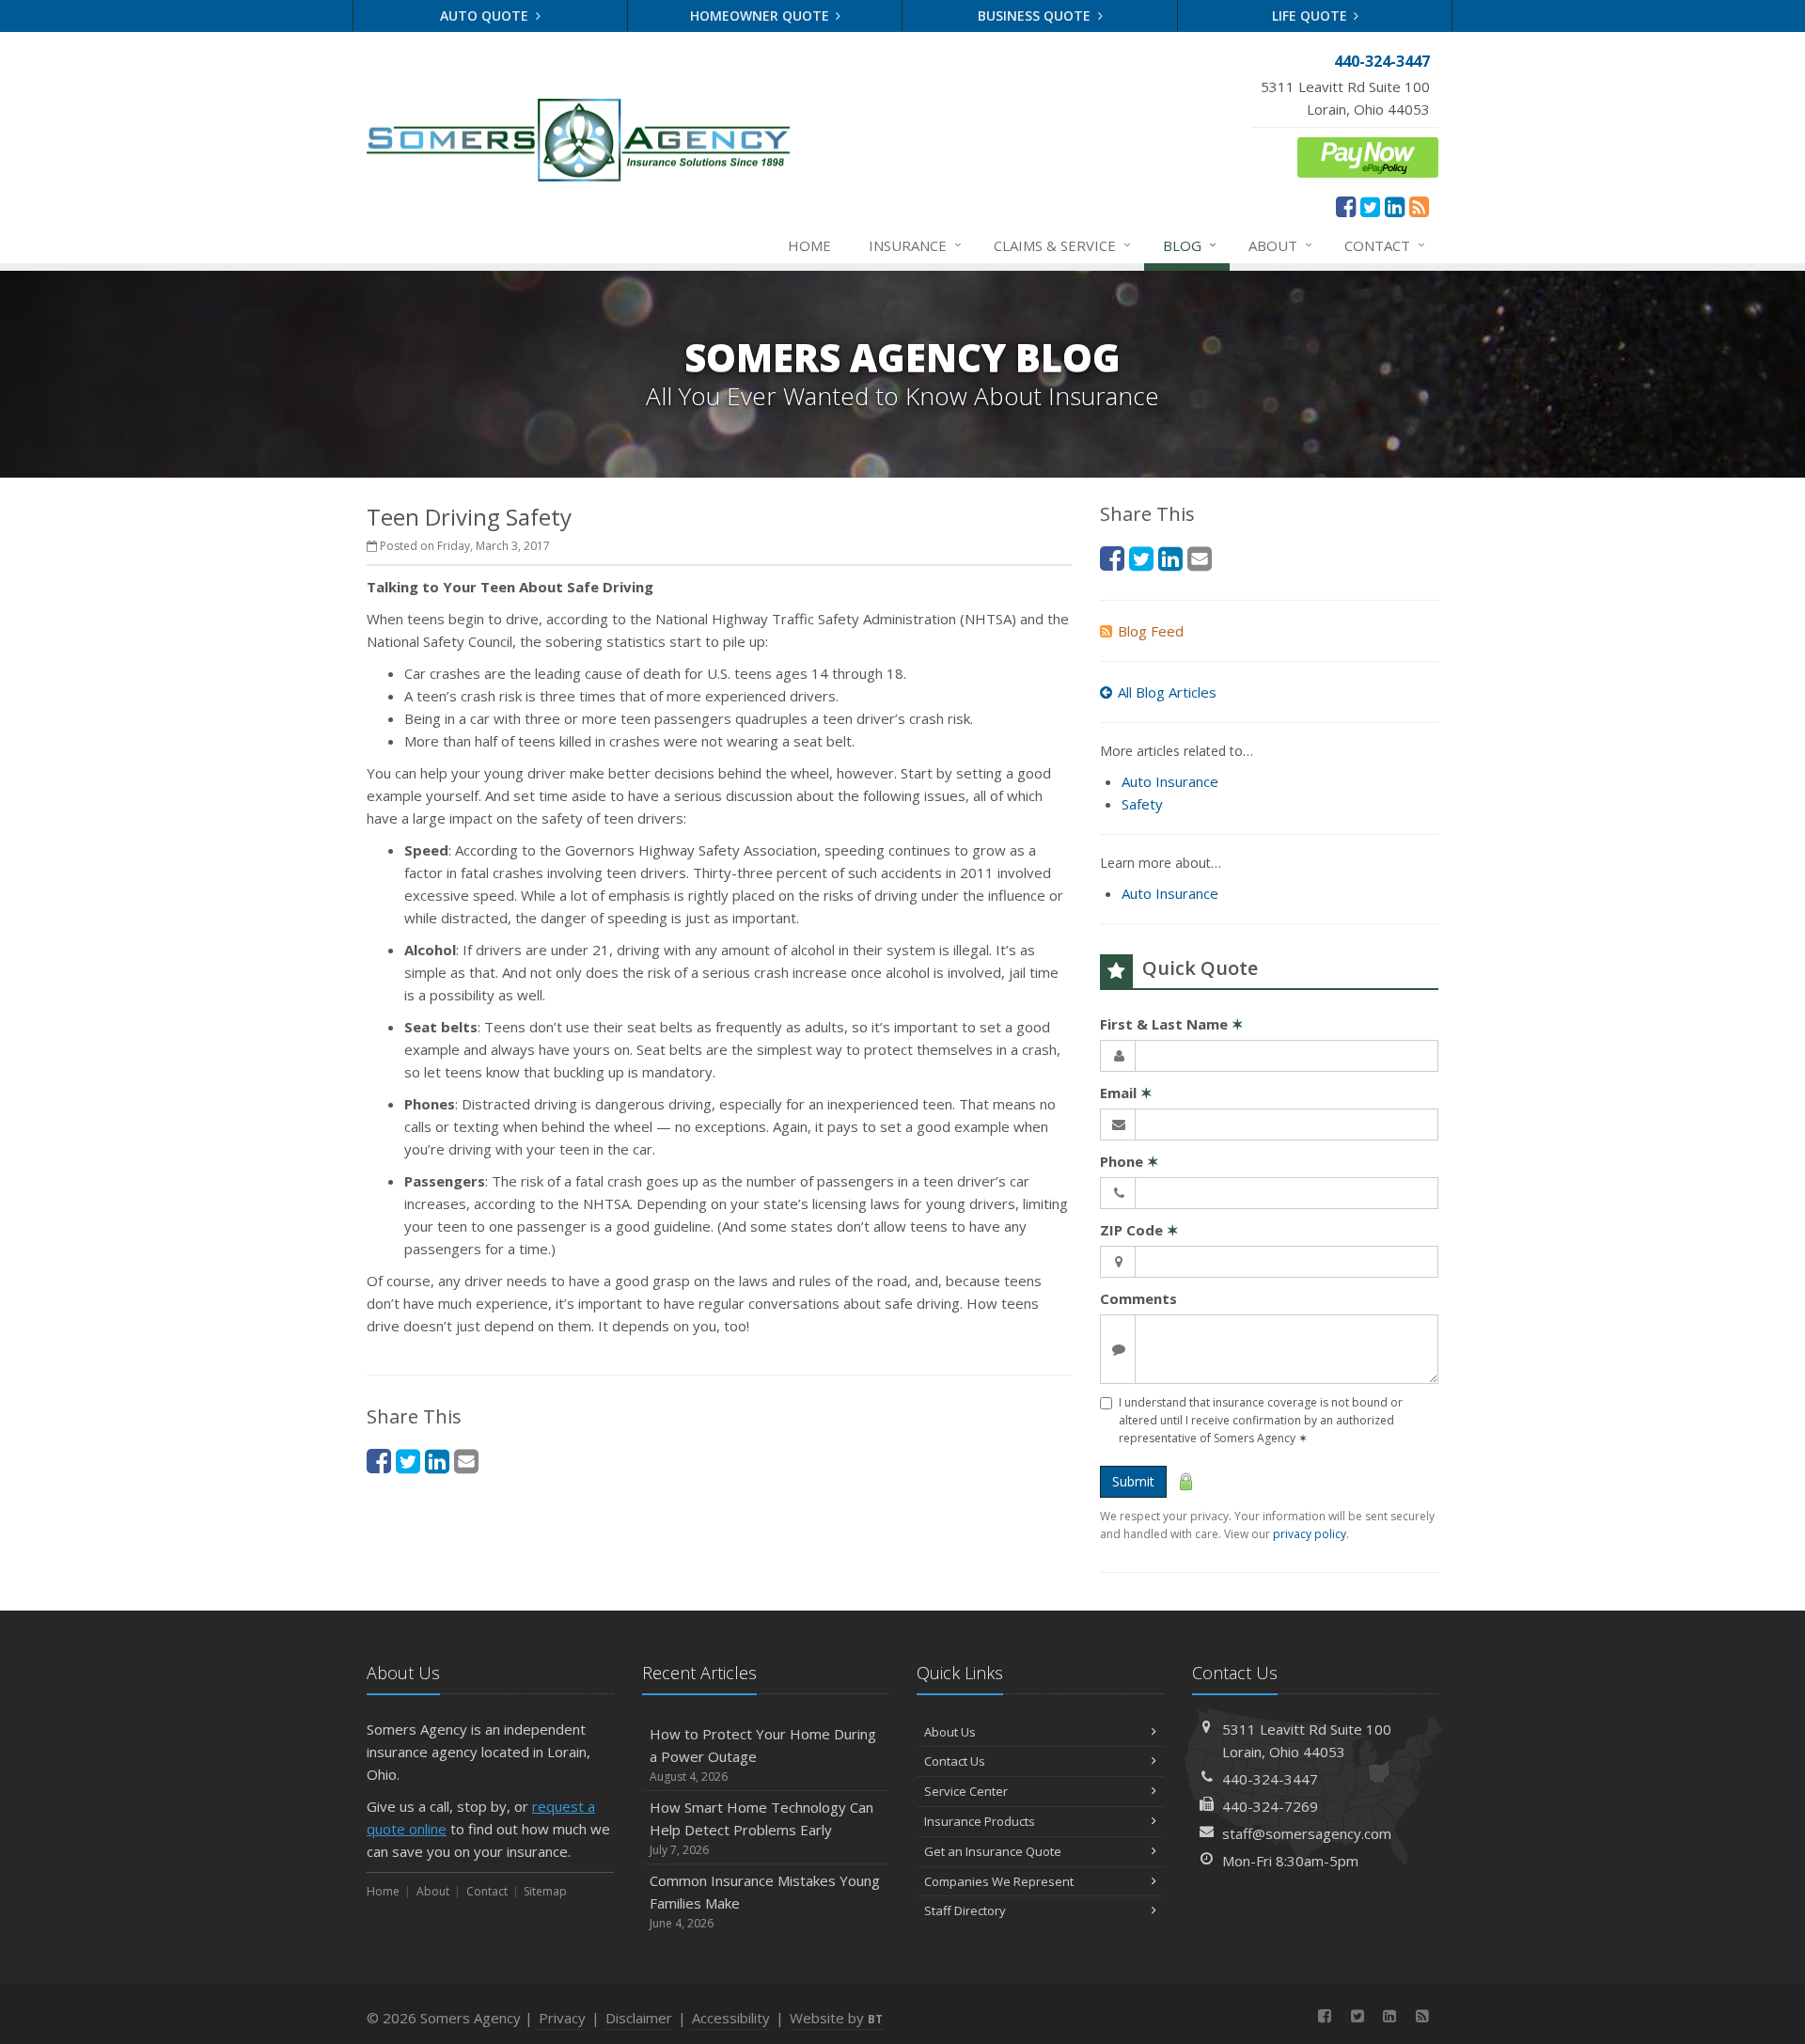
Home (809, 245)
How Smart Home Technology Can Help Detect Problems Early (761, 1828)
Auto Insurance (1170, 781)
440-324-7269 (1270, 1806)
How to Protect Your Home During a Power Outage (763, 1754)
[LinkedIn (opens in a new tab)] (1395, 206)
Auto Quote (486, 16)
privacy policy (1310, 1534)
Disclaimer (639, 2018)
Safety (1142, 804)
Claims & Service (1062, 245)
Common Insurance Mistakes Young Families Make (765, 1901)
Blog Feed (1151, 631)
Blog (1190, 245)
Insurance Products (980, 1821)
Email (1126, 1093)
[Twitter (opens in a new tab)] (1370, 206)
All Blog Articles (1167, 692)
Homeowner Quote (761, 16)
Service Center (966, 1791)
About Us (950, 1732)
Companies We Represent (999, 1881)
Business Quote (1036, 16)
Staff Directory (965, 1910)
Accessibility (731, 2018)
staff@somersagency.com (1307, 1833)
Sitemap (545, 1891)
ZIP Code (1139, 1230)
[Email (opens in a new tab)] (466, 1461)
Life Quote (1311, 16)
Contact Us (955, 1761)
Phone (1130, 1161)
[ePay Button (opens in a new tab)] (1368, 155)
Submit (1133, 1481)
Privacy (562, 2018)
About (1280, 245)
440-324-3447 (1270, 1779)
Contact (1385, 245)
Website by (836, 2018)
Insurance (915, 245)
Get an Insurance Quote (993, 1851)
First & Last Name (1172, 1024)
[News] (1419, 206)
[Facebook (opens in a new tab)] (1346, 206)
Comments (1138, 1298)
